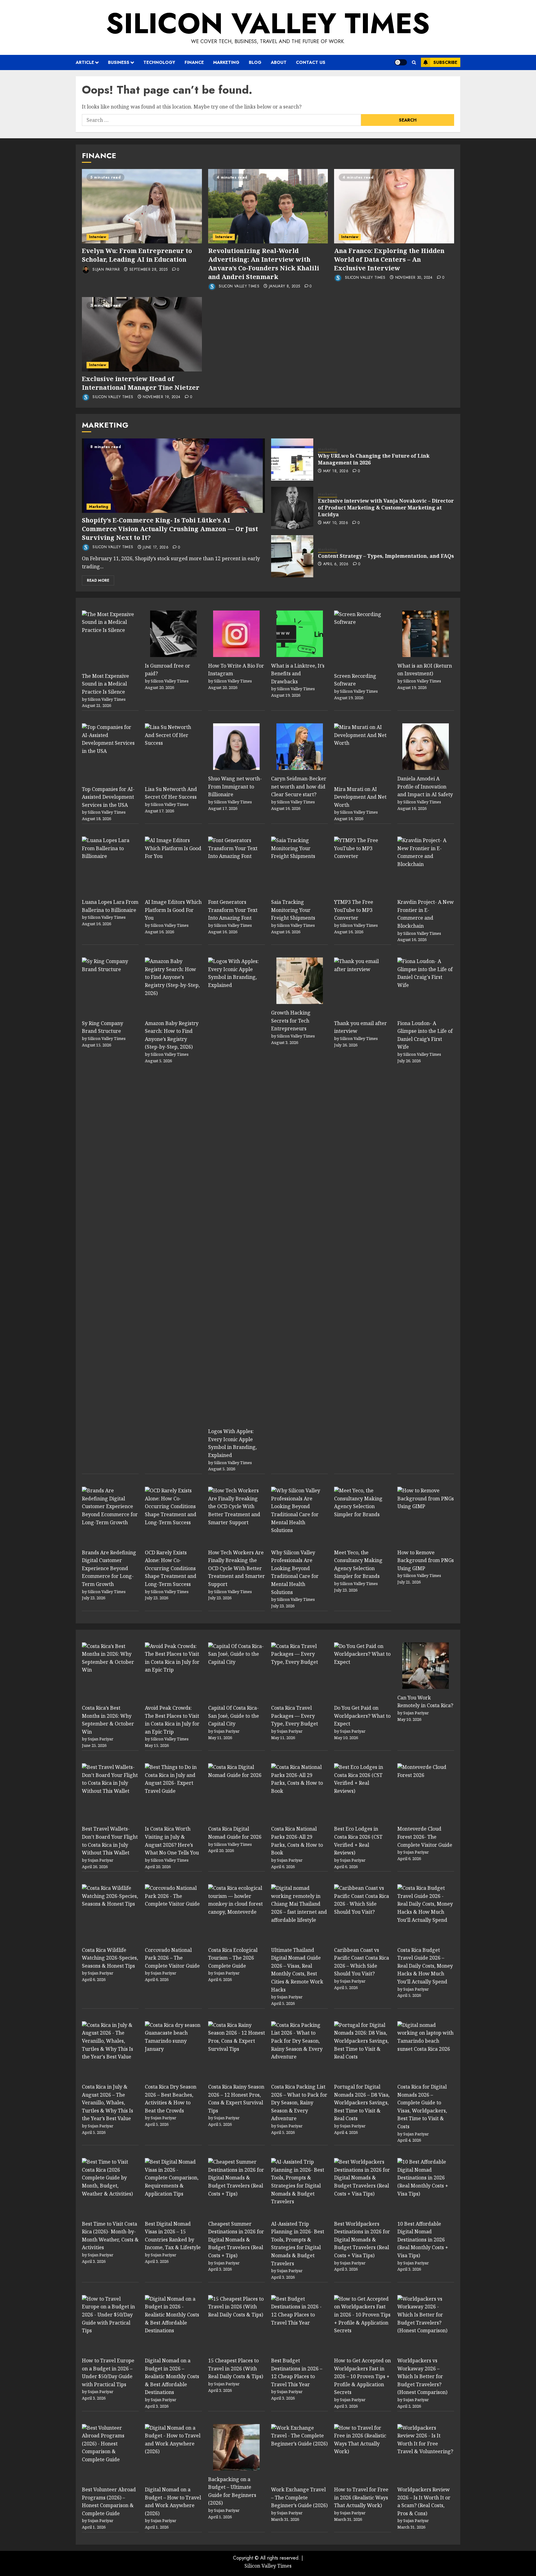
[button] (414, 62)
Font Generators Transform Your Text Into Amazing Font (233, 910)
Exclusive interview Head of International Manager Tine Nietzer (141, 383)
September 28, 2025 (148, 270)
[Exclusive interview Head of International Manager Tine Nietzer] (142, 334)
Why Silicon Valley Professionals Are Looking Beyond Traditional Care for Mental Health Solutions (295, 1572)
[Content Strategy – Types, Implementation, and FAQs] (292, 556)
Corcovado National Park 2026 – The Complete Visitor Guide (172, 1958)
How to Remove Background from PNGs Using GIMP (426, 1560)
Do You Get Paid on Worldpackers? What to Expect (362, 1716)
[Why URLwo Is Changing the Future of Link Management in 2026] (292, 460)
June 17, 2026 (156, 548)
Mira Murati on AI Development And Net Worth (360, 797)
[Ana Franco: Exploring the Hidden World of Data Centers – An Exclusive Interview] (394, 206)
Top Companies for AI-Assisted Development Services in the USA (108, 797)
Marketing (226, 62)
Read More (98, 580)
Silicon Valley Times (268, 23)
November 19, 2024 (161, 397)
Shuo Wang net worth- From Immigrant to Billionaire (235, 786)
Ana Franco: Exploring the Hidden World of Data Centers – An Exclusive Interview (389, 259)
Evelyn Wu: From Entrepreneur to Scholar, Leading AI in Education (137, 255)
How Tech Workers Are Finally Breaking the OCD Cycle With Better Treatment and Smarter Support (237, 1568)
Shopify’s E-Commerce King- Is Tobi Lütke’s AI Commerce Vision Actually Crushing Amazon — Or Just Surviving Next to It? (170, 529)
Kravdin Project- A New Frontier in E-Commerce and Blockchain (426, 914)
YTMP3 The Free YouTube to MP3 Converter (354, 910)
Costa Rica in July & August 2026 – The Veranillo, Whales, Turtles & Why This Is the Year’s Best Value (107, 2103)
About (279, 62)
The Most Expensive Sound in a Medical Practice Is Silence (105, 684)
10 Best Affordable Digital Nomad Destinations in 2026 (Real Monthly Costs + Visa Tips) (423, 2240)
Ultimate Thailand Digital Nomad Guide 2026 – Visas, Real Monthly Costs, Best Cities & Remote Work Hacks (297, 1970)
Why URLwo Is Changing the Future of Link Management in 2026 (374, 459)
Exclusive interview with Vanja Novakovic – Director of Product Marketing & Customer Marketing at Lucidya (386, 508)
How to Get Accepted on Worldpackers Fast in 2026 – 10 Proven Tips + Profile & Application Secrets (362, 2376)
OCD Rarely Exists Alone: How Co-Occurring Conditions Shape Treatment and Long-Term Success (171, 1568)
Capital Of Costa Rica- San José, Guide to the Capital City (234, 1716)
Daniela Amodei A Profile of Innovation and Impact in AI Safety (425, 786)
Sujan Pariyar (105, 269)
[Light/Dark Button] (401, 62)
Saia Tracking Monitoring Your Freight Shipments (293, 910)
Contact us (311, 62)
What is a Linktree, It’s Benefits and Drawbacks (298, 674)
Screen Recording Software (355, 680)
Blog (255, 62)
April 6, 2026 (336, 564)
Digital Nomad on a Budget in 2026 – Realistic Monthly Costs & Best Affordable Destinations (172, 2376)
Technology (159, 62)
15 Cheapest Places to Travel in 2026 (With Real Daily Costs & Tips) (236, 2368)
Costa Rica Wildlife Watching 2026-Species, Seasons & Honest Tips (110, 1958)
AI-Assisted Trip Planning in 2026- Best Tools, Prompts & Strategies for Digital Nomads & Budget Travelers (298, 2244)
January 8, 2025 (284, 286)
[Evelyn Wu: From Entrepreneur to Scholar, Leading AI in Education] (142, 206)
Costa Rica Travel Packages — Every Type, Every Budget (295, 1716)
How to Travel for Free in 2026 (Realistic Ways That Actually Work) (361, 2497)
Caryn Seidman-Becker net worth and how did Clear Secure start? (299, 786)
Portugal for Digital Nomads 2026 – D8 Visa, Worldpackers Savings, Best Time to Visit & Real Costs (362, 2103)
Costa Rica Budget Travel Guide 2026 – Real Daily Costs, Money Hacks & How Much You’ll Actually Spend (425, 1966)
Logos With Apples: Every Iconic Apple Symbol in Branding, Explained (232, 1443)
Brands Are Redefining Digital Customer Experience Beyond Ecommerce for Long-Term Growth (109, 1568)
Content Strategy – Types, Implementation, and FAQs (386, 556)
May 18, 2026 (336, 471)
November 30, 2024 (414, 278)
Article (85, 62)
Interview (98, 237)
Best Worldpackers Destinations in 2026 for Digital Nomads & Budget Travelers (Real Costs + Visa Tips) (362, 2240)
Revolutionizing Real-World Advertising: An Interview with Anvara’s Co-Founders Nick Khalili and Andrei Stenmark (264, 264)
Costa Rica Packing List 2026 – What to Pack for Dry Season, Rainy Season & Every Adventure (299, 2103)
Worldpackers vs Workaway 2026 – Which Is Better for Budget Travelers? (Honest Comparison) (422, 2376)
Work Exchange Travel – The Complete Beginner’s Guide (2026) (299, 2497)
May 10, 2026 (336, 523)
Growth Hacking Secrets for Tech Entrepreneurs (291, 1021)
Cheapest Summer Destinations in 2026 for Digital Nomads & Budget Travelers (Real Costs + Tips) (236, 2240)
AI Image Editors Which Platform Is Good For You (173, 910)
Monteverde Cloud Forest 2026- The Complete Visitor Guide (425, 1837)
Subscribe (445, 62)
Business (119, 62)
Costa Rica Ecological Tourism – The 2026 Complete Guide (233, 1958)
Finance (194, 62)
